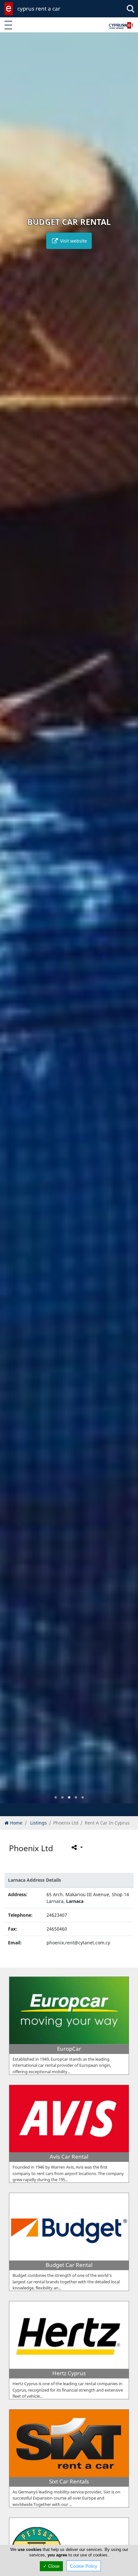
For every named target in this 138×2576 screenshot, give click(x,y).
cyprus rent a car (39, 9)
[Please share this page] (77, 1847)
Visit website (73, 241)
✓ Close (51, 2566)
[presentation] (11, 922)
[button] (56, 1797)
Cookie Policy (84, 2566)
